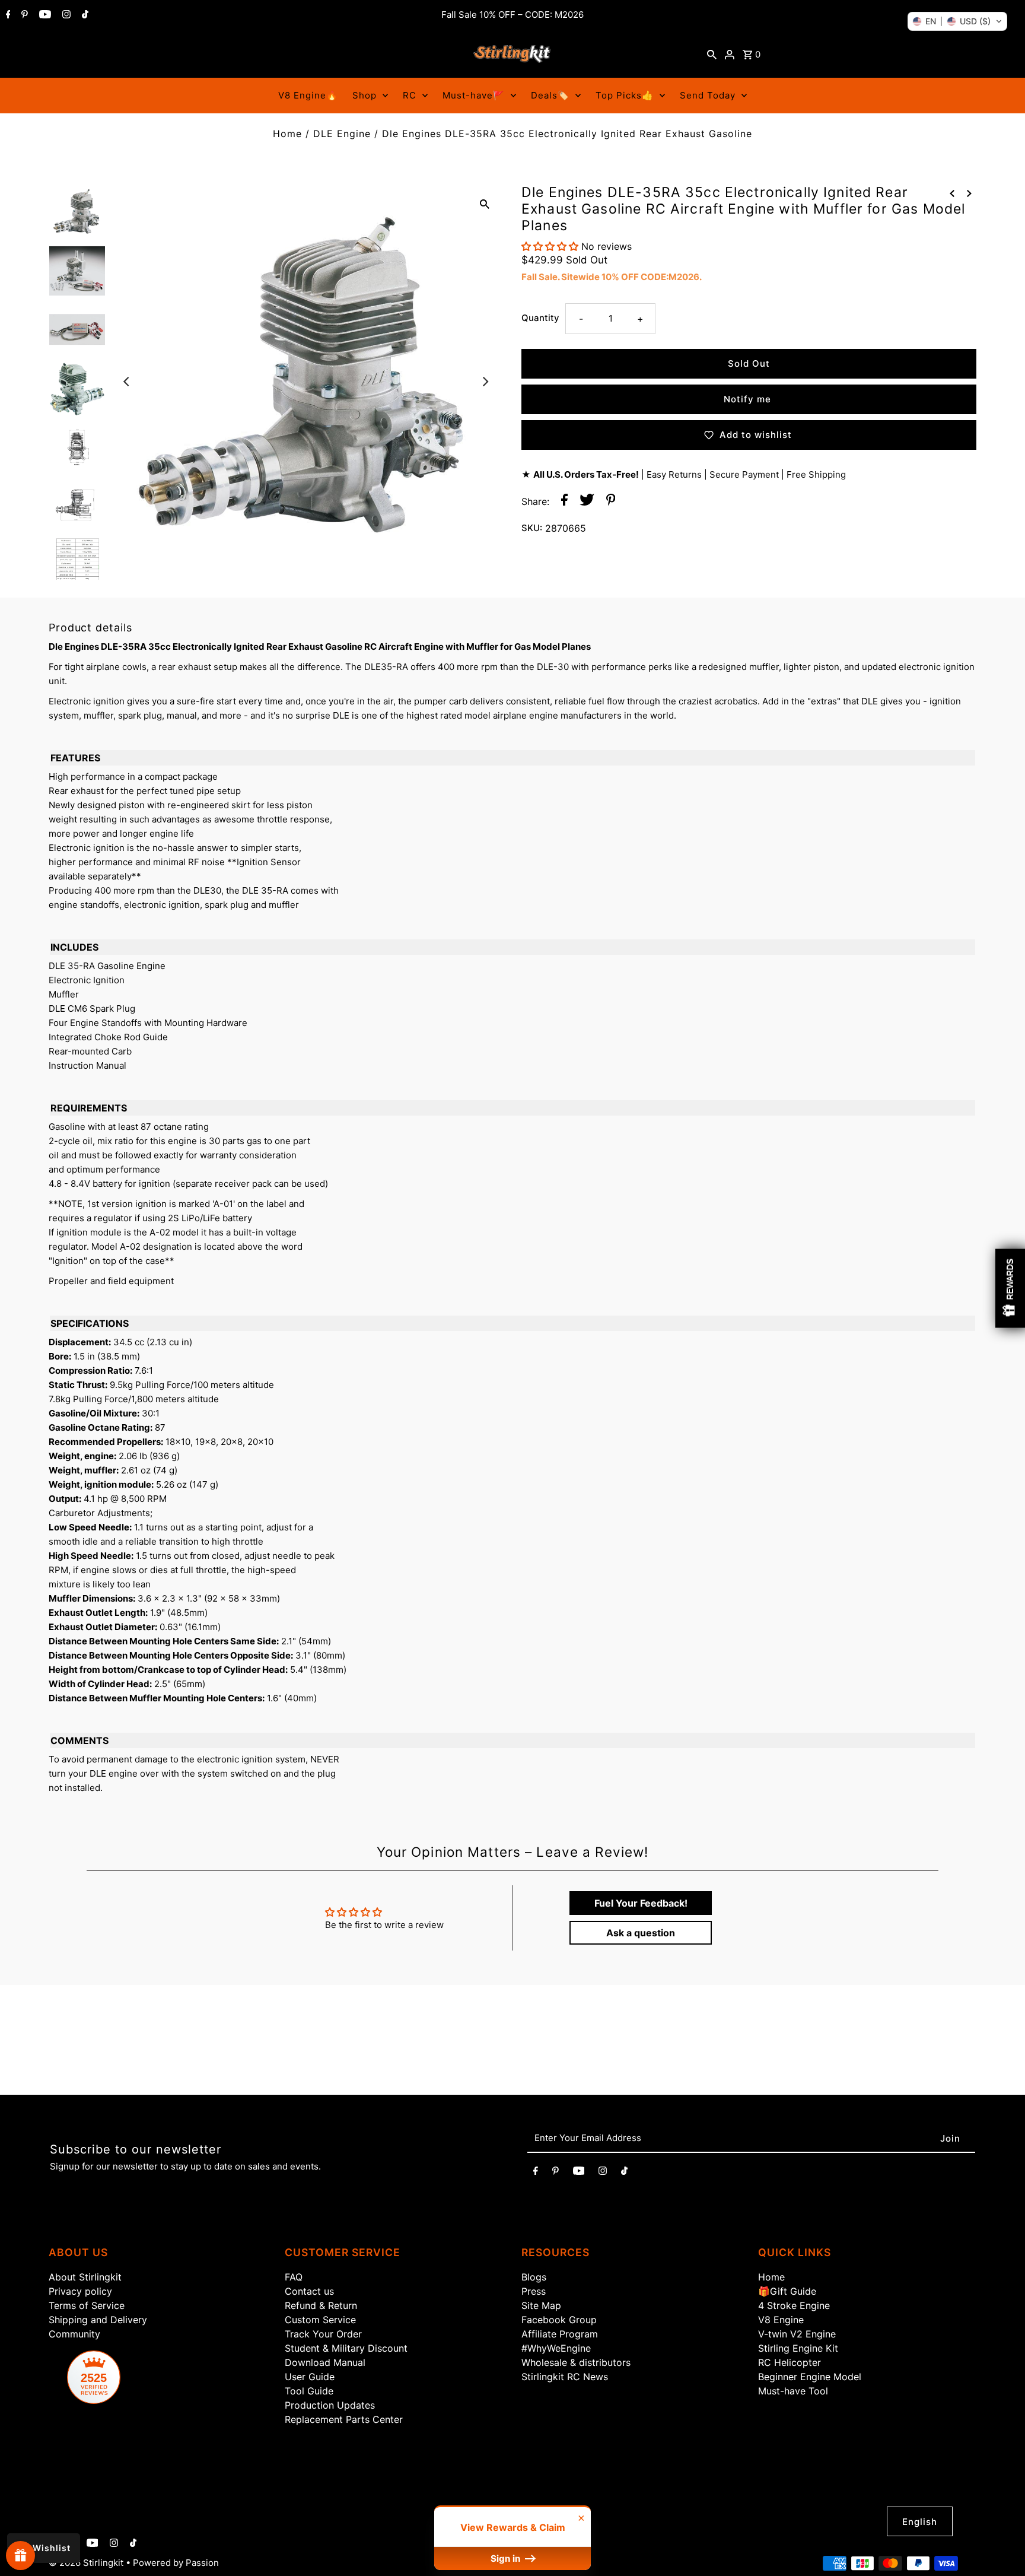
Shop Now (661, 1373)
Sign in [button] (507, 2558)
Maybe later (661, 1423)
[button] (957, 21)
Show (20, 2556)
